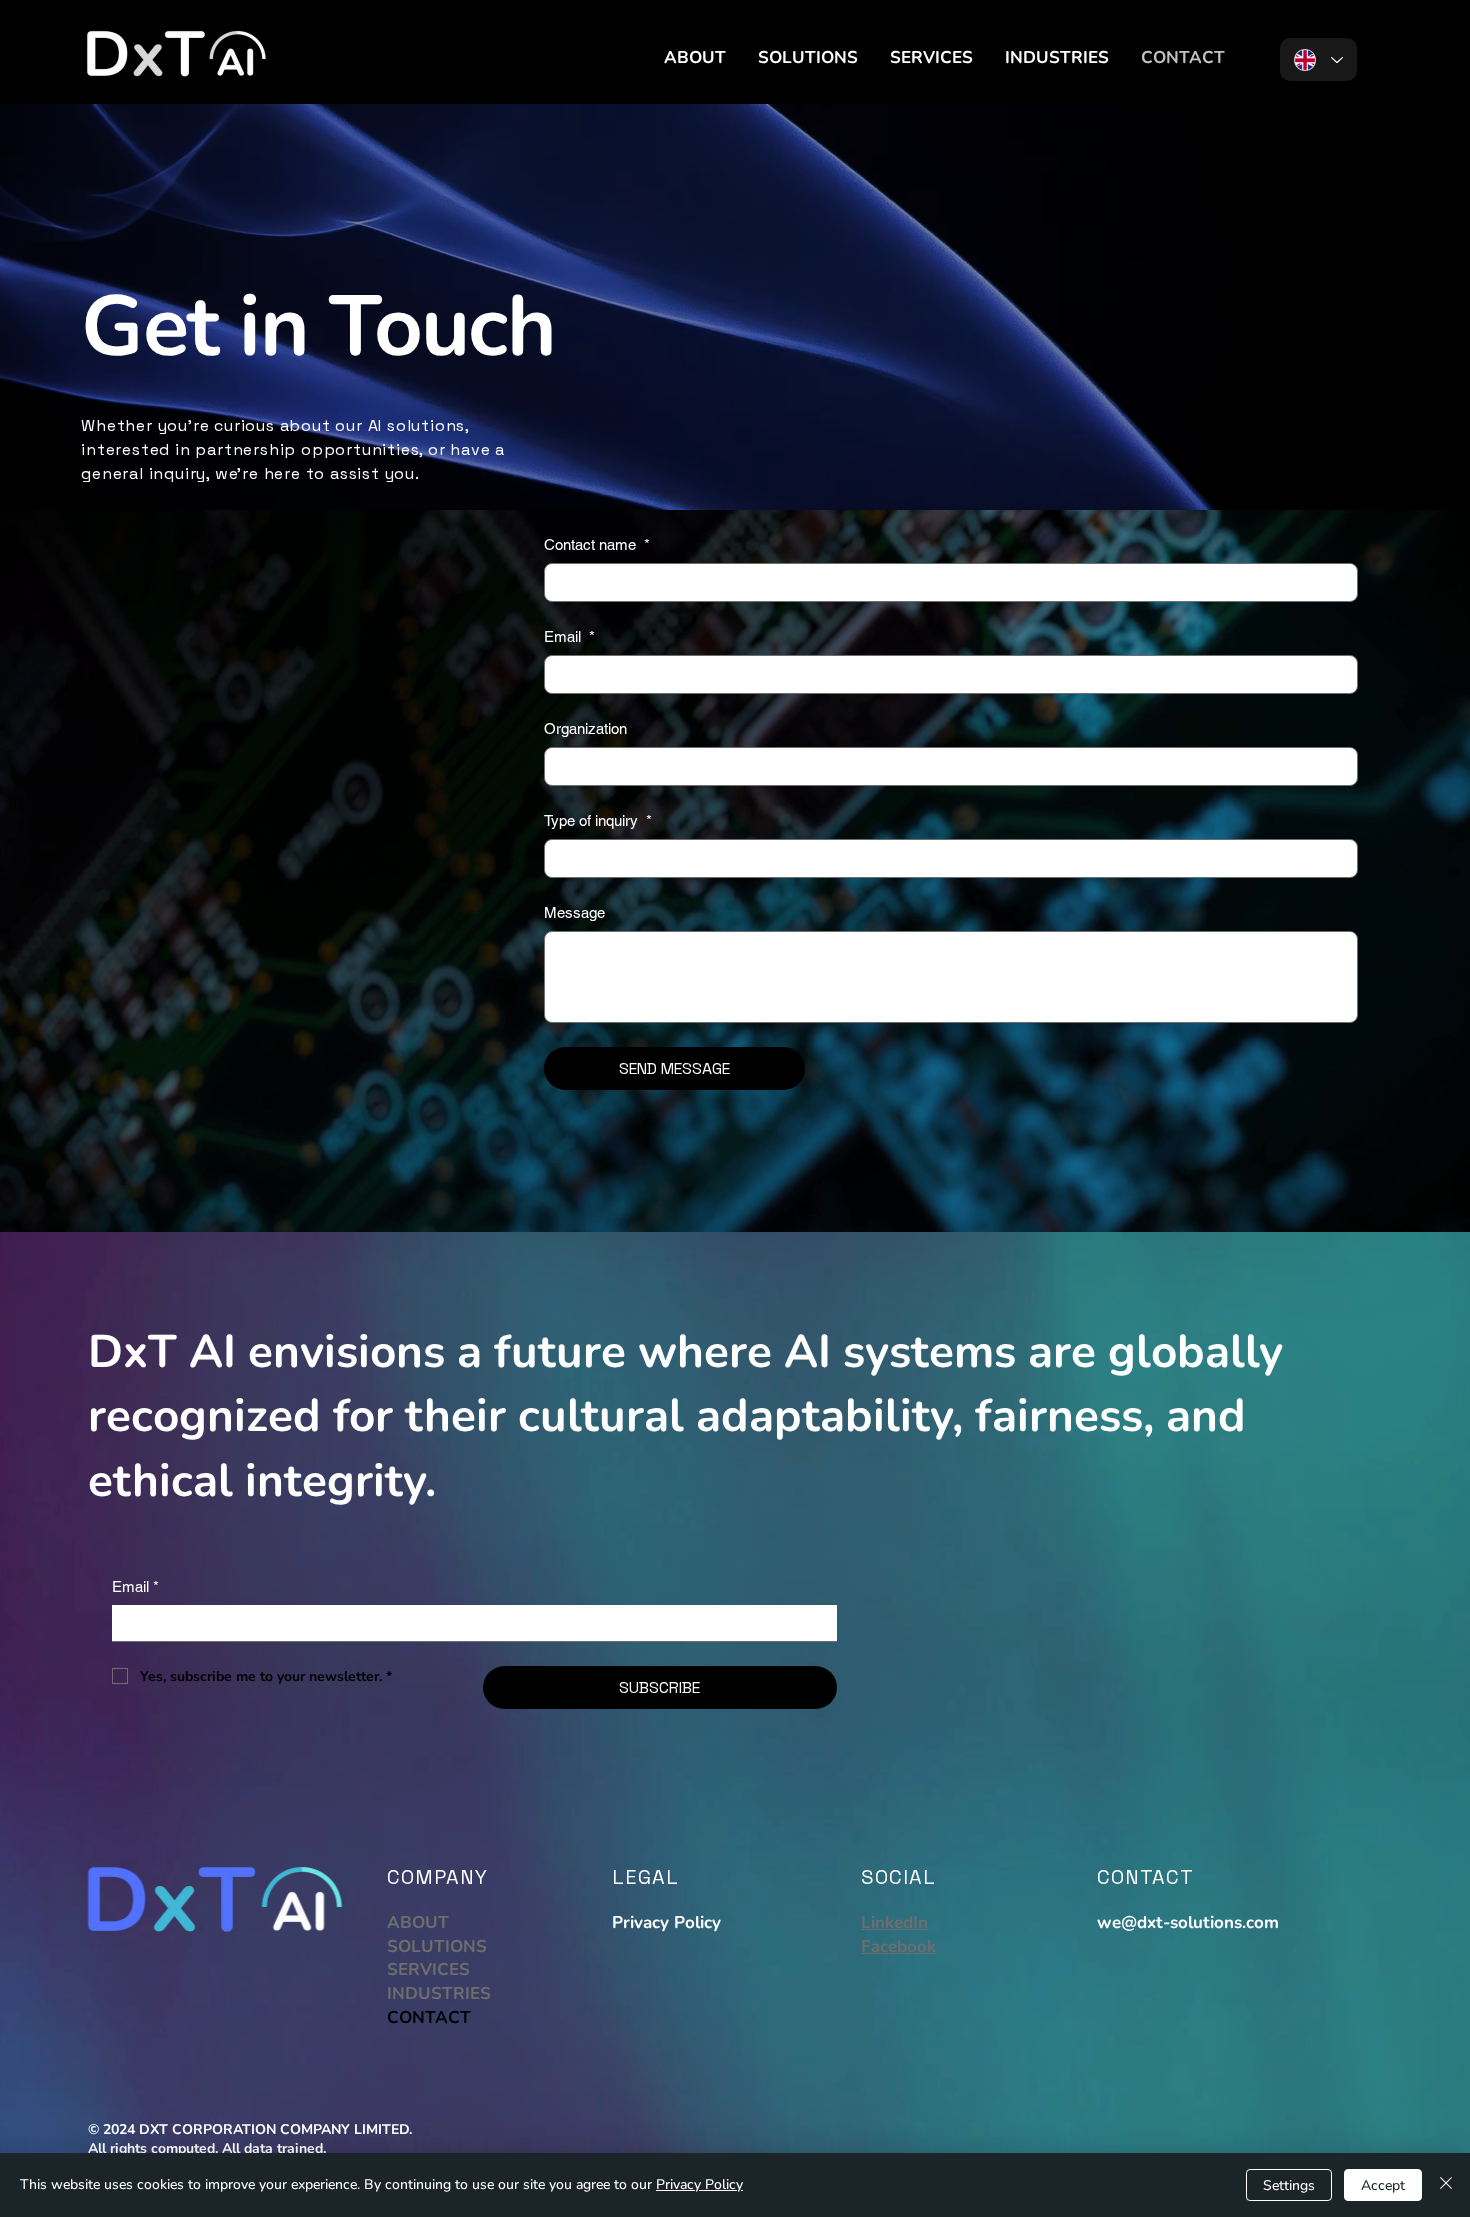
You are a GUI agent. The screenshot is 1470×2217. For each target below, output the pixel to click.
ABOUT (418, 1922)
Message (574, 912)
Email (569, 636)
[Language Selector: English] (1318, 59)
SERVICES (428, 1969)
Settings (1289, 2185)
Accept (1383, 2185)
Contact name (597, 544)
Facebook (898, 1946)
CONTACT (429, 2017)
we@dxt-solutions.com (1188, 1922)
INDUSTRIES (439, 1993)
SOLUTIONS (437, 1946)
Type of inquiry (598, 820)
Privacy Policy (666, 1922)
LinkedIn (894, 1922)
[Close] (1446, 2185)
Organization (585, 728)
